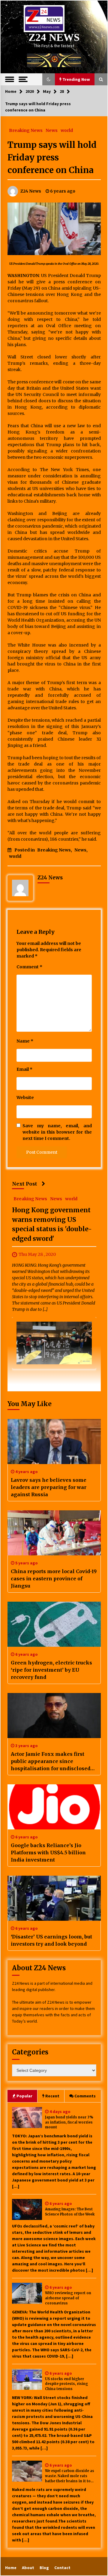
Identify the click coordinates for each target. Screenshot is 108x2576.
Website (25, 1098)
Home (11, 2568)
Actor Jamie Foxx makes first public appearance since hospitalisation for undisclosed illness (51, 1761)
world (67, 130)
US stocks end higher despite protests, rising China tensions (66, 2384)
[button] (49, 79)
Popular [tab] (24, 2096)
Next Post (25, 1184)
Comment (29, 967)
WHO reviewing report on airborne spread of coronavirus (68, 2298)
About (28, 2568)
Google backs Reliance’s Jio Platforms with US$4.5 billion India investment (48, 1853)
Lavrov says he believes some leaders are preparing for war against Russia (49, 1487)
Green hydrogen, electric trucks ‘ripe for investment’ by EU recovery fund (51, 1670)
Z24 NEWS (54, 37)
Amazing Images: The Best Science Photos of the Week (70, 2212)
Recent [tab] (52, 2096)
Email (24, 1069)
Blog (44, 2568)
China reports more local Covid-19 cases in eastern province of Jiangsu (54, 1579)
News (52, 130)
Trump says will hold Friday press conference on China (52, 157)
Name (25, 1041)
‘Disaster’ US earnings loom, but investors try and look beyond (51, 1940)
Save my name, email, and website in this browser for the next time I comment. (57, 1132)
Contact (62, 2568)
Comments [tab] (85, 2096)
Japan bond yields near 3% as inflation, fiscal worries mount (69, 2122)
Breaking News (26, 130)
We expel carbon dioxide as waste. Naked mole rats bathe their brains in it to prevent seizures (70, 2476)
